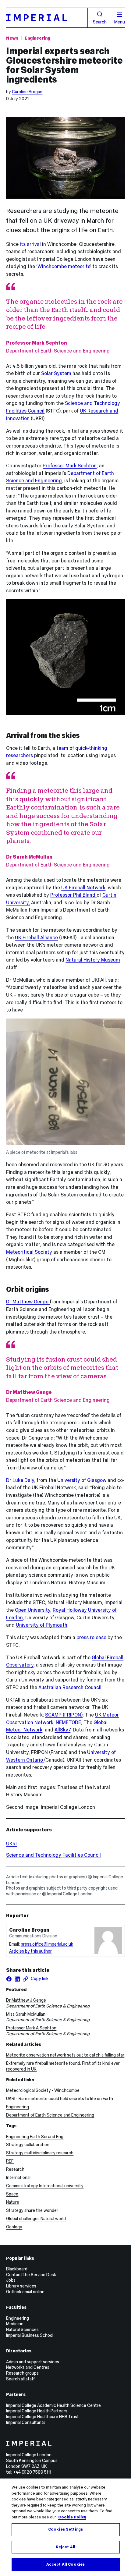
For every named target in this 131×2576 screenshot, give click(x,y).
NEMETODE (68, 1722)
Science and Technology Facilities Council (53, 1855)
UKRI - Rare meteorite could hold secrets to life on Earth (60, 2099)
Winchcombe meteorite (64, 266)
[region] (65, 2527)
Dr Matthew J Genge (26, 2000)
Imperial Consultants (26, 2422)
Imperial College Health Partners (37, 2411)
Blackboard (17, 2269)
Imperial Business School (30, 2335)
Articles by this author (30, 1951)
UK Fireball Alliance (36, 937)
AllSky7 (62, 1730)
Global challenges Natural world (36, 2219)
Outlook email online (25, 2292)
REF (10, 2161)
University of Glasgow (82, 1480)
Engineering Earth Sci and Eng (35, 2137)
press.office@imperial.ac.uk (47, 1944)
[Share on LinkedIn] (17, 1979)
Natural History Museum (93, 960)
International (18, 2177)
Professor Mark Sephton (70, 466)
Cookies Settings (65, 2529)
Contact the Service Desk (31, 2275)
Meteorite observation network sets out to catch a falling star (65, 2055)
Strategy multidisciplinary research (40, 2153)
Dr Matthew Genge (28, 1302)
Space (12, 2194)
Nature (13, 2202)
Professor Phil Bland (73, 895)
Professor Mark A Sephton (31, 2028)
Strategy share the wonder (32, 2210)
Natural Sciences (22, 2330)
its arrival (31, 244)
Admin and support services (33, 2362)
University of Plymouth (42, 1625)
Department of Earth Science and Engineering (50, 2115)
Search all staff (20, 2379)
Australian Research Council (70, 1687)
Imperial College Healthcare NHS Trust (42, 2417)
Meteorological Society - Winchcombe (43, 2090)
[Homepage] (47, 18)
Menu (120, 22)
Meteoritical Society (29, 1252)
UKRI (11, 1844)
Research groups (22, 2373)
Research (15, 2169)
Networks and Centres (28, 2367)
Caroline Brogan (27, 92)
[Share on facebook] (9, 1979)
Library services (21, 2286)
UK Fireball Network (83, 888)
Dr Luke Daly (20, 1480)
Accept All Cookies (65, 2564)
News (12, 38)
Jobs (11, 2280)
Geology (14, 2227)
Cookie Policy (72, 2517)
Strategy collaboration (28, 2145)
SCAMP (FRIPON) (64, 1715)
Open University (33, 1610)
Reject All (65, 2547)
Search (100, 22)
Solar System (56, 373)
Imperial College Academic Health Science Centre (53, 2405)
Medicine (15, 2324)
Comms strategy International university (45, 2186)
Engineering (37, 38)
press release (91, 1637)
